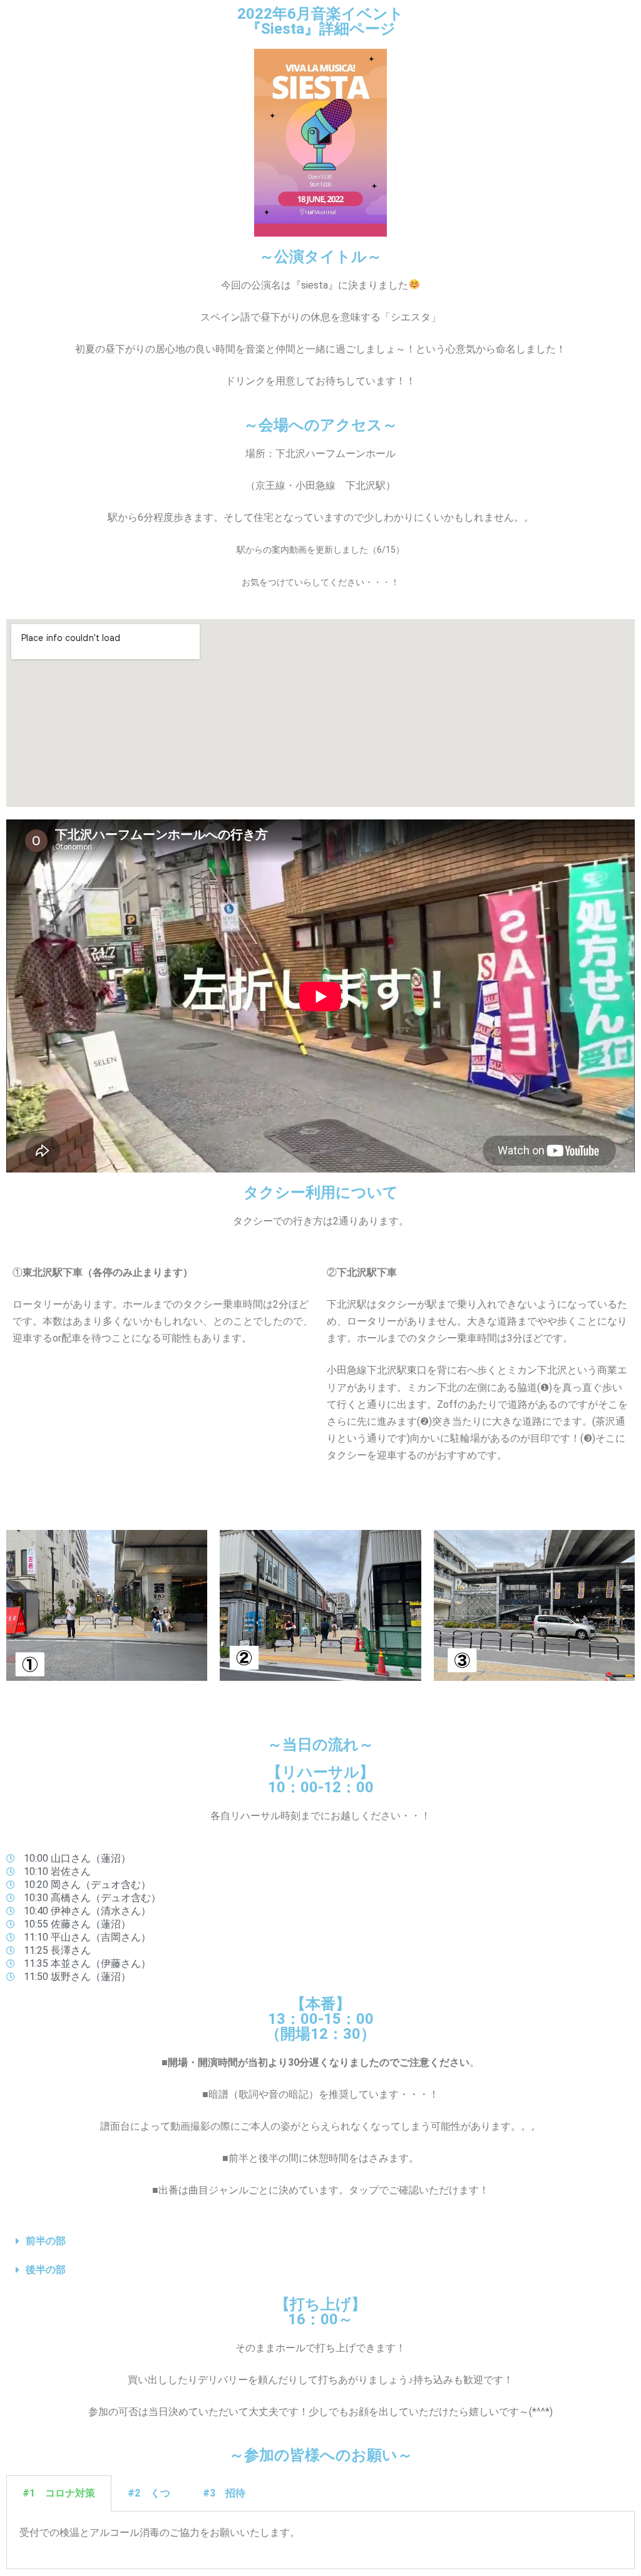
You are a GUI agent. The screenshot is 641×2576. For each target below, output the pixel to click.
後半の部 (46, 2270)
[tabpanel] (320, 2540)
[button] (320, 2241)
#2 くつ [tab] (149, 2493)
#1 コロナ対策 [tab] (59, 2493)
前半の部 (46, 2241)
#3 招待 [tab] (224, 2493)
